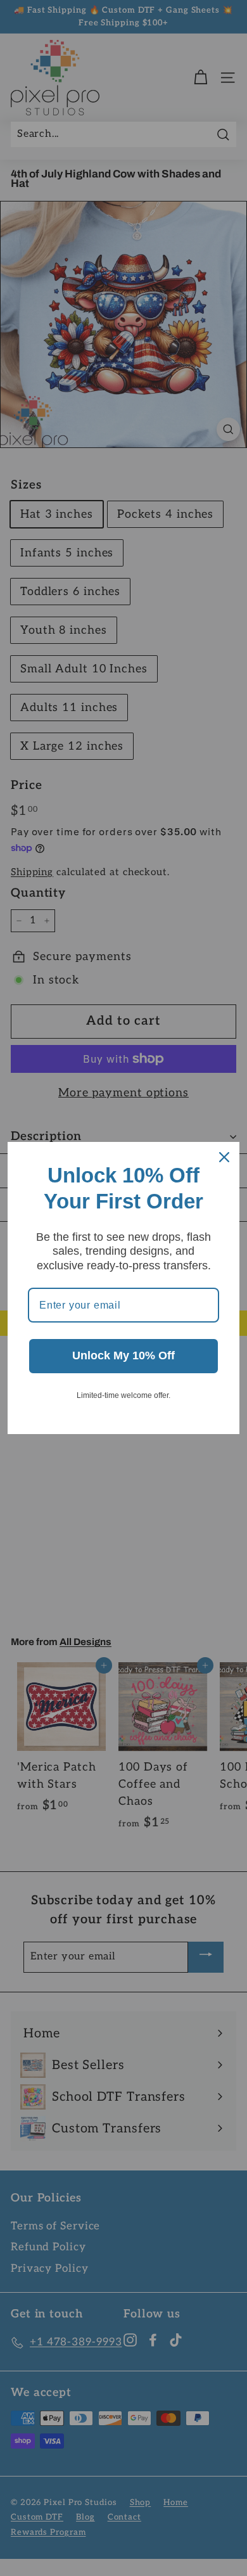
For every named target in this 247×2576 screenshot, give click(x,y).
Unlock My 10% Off (123, 1355)
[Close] (224, 1157)
